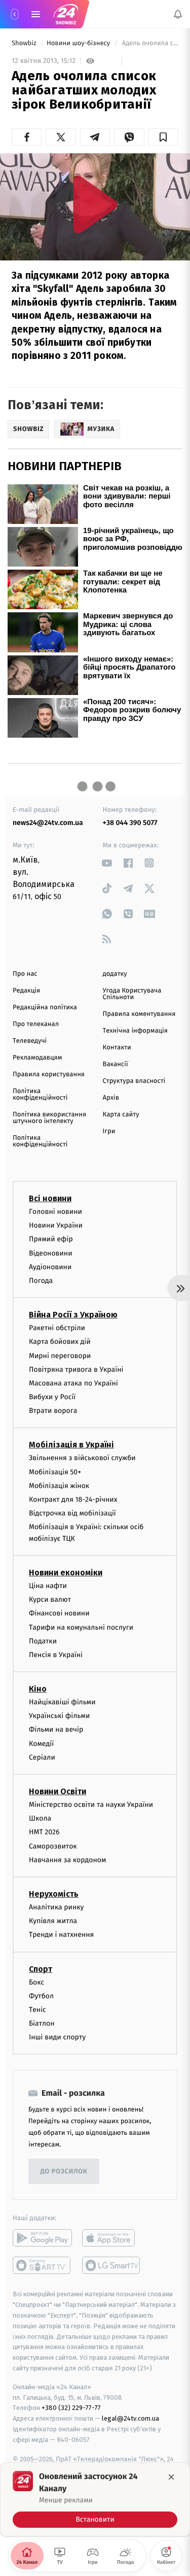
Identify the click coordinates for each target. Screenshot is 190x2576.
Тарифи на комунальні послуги (81, 1627)
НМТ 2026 (44, 1832)
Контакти (117, 1048)
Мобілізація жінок (59, 1486)
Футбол (41, 1995)
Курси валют (50, 1599)
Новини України (56, 1225)
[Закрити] (171, 2477)
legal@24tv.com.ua (130, 2418)
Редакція (26, 991)
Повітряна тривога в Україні (76, 1369)
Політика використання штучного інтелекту (49, 1118)
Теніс (37, 2010)
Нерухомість (54, 1894)
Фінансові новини (59, 1613)
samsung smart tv (112, 2265)
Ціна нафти (48, 1586)
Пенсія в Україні (56, 1655)
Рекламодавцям (37, 1058)
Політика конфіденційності (40, 1095)
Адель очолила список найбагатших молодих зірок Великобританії (149, 43)
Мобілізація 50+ (55, 1472)
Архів (111, 1098)
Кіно (38, 1689)
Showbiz (25, 43)
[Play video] (95, 204)
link (107, 863)
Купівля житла (53, 1921)
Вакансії (116, 1064)
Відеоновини (51, 1253)
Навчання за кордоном (67, 1859)
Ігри (109, 1131)
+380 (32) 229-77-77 (71, 2408)
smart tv (42, 2265)
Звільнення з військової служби (82, 1458)
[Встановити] (95, 2499)
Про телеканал (36, 1024)
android (42, 2238)
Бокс (36, 1982)
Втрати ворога (53, 1411)
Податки (43, 1641)
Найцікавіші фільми (62, 1702)
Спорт (41, 1969)
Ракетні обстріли (57, 1328)
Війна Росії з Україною (73, 1315)
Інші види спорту (57, 2037)
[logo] (66, 14)
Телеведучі (30, 1041)
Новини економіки (66, 1573)
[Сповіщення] (178, 14)
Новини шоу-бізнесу (79, 43)
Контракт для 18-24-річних (73, 1499)
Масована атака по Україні (73, 1383)
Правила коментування (139, 1014)
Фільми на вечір (56, 1729)
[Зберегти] (163, 137)
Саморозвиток (53, 1846)
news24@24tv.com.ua (48, 823)
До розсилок (64, 2172)
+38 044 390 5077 (130, 823)
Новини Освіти (58, 1791)
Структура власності (134, 1081)
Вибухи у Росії (52, 1397)
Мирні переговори (60, 1355)
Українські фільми (59, 1716)
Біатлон (42, 2023)
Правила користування (49, 1075)
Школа (40, 1818)
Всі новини (50, 1198)
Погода (41, 1281)
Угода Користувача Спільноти (132, 994)
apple (112, 2238)
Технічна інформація (135, 1031)
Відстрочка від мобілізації (72, 1513)
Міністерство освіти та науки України (91, 1805)
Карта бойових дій (60, 1342)
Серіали (42, 1757)
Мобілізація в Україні (71, 1445)
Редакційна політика (45, 1008)
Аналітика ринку (56, 1907)
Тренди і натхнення (61, 1935)
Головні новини (55, 1212)
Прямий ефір (51, 1239)
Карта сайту (121, 1115)
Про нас (25, 974)
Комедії (41, 1743)
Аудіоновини (50, 1266)
